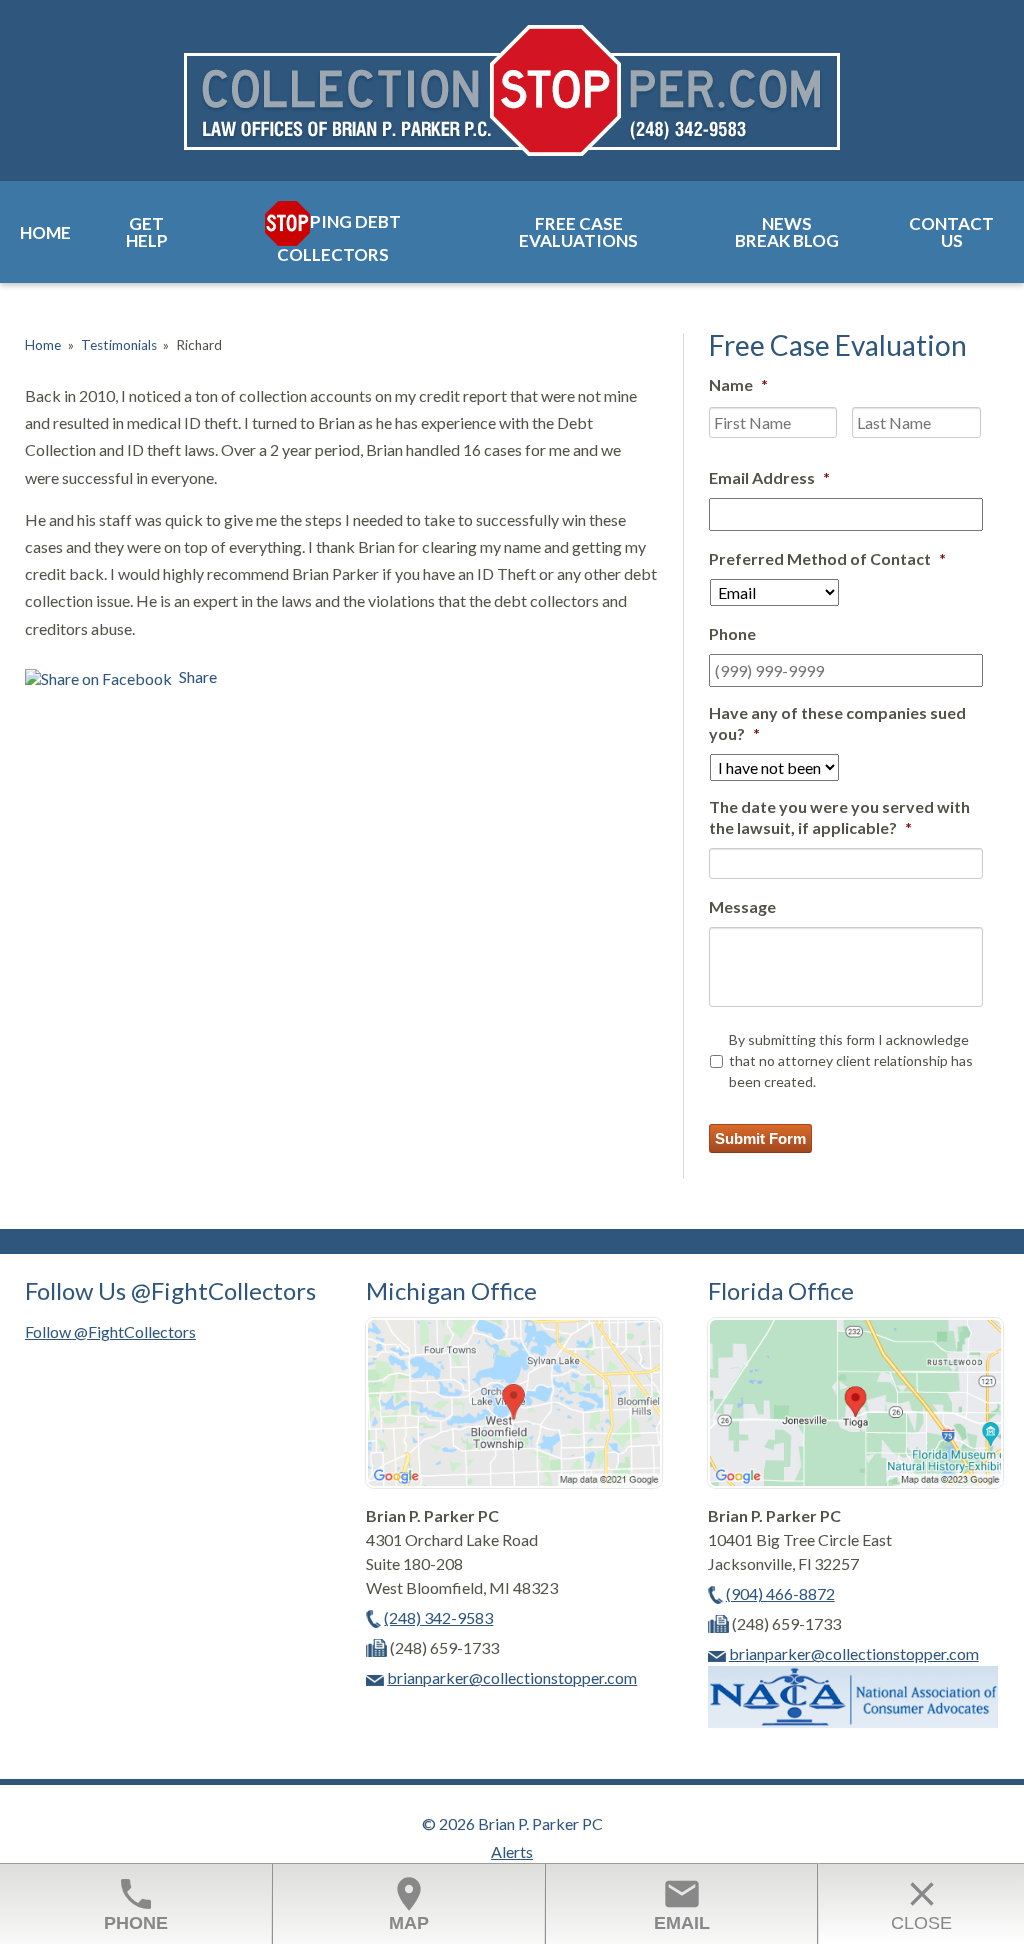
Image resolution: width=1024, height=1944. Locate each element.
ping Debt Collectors (339, 238)
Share (196, 676)
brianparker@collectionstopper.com (512, 1677)
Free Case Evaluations (578, 232)
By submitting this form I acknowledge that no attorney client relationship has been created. (851, 1060)
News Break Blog (787, 232)
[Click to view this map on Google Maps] (513, 1481)
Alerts (512, 1851)
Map (409, 1903)
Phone (136, 1903)
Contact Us (951, 232)
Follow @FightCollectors (110, 1331)
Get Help (147, 232)
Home (45, 232)
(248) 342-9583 (438, 1617)
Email (682, 1903)
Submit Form (760, 1138)
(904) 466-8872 (780, 1593)
